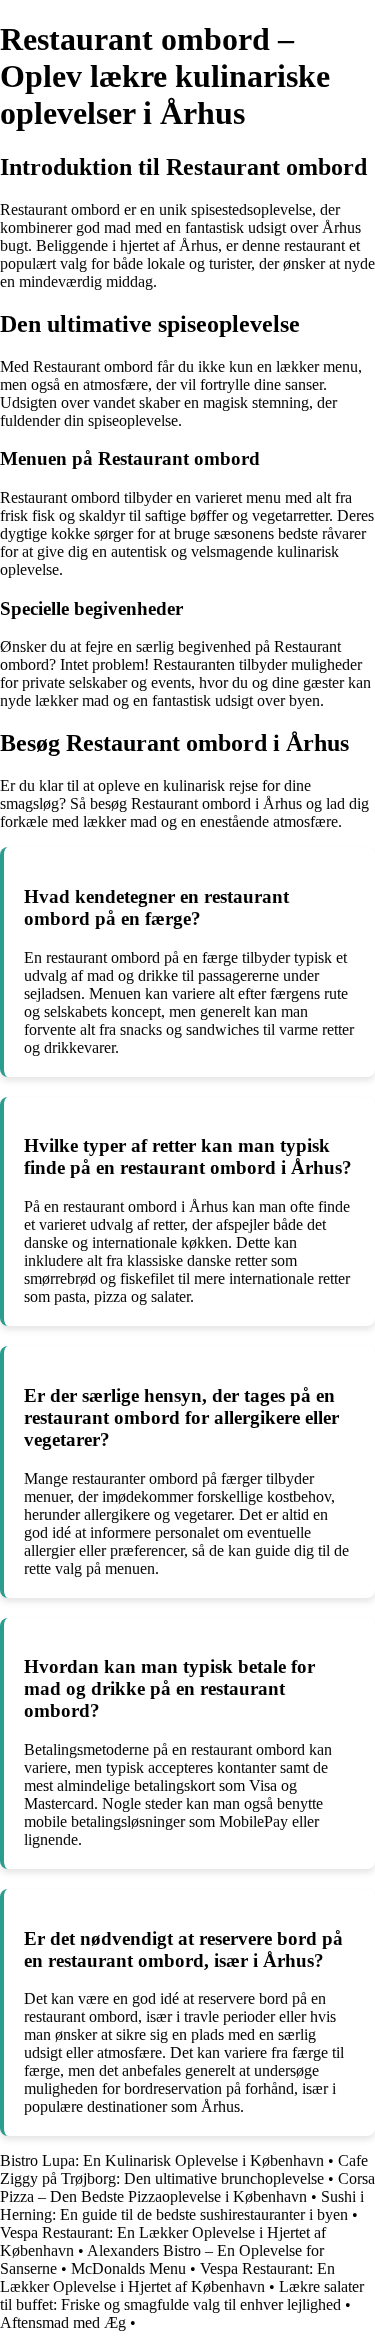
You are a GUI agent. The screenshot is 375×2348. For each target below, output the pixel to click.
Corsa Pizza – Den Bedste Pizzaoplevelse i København (187, 2187)
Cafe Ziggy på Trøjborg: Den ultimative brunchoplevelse (184, 2169)
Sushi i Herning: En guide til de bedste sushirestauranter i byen (182, 2205)
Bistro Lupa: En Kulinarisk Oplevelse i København (162, 2160)
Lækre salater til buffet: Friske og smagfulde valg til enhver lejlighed (182, 2295)
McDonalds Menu (128, 2268)
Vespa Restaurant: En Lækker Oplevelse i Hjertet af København (167, 2277)
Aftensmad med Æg (63, 2322)
